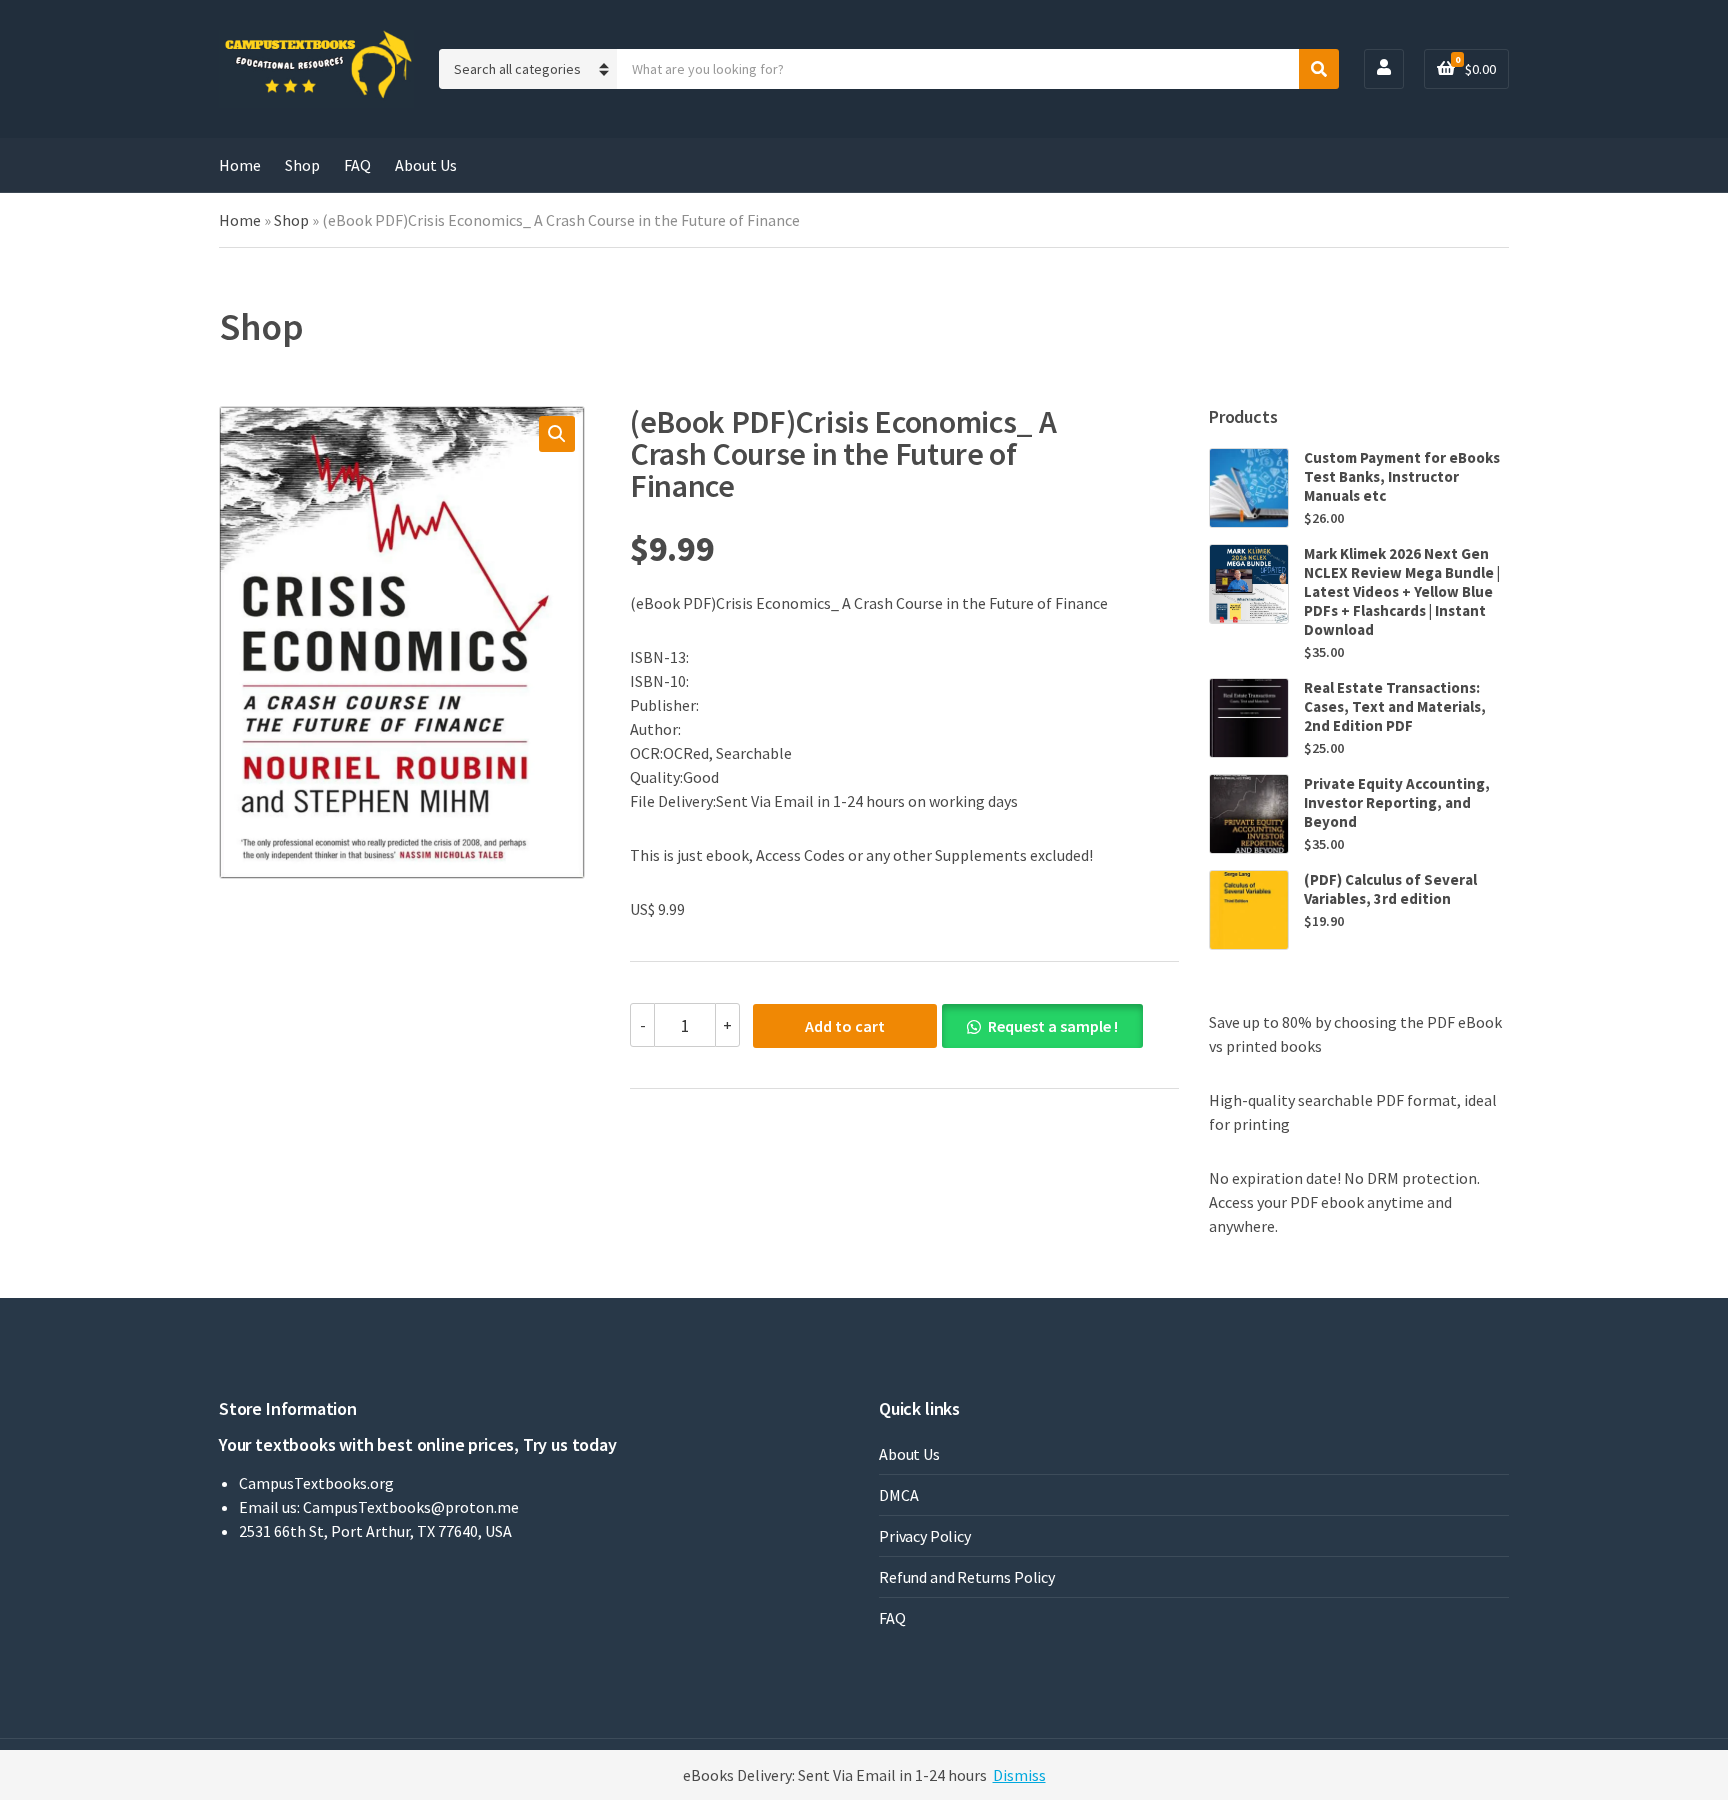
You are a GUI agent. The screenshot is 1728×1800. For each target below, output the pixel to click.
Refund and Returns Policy (967, 1577)
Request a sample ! (1053, 1026)
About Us (426, 165)
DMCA (898, 1495)
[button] (557, 434)
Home (240, 165)
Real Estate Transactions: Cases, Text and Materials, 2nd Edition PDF (1395, 706)
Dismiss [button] (1019, 1775)
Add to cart (845, 1026)
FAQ (357, 165)
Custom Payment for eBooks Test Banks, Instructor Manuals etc (1402, 476)
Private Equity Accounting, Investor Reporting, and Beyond (1397, 802)
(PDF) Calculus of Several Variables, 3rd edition (1390, 889)
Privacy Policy (925, 1536)
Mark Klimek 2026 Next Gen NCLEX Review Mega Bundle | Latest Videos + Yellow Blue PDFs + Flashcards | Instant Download (1402, 591)
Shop (302, 165)
